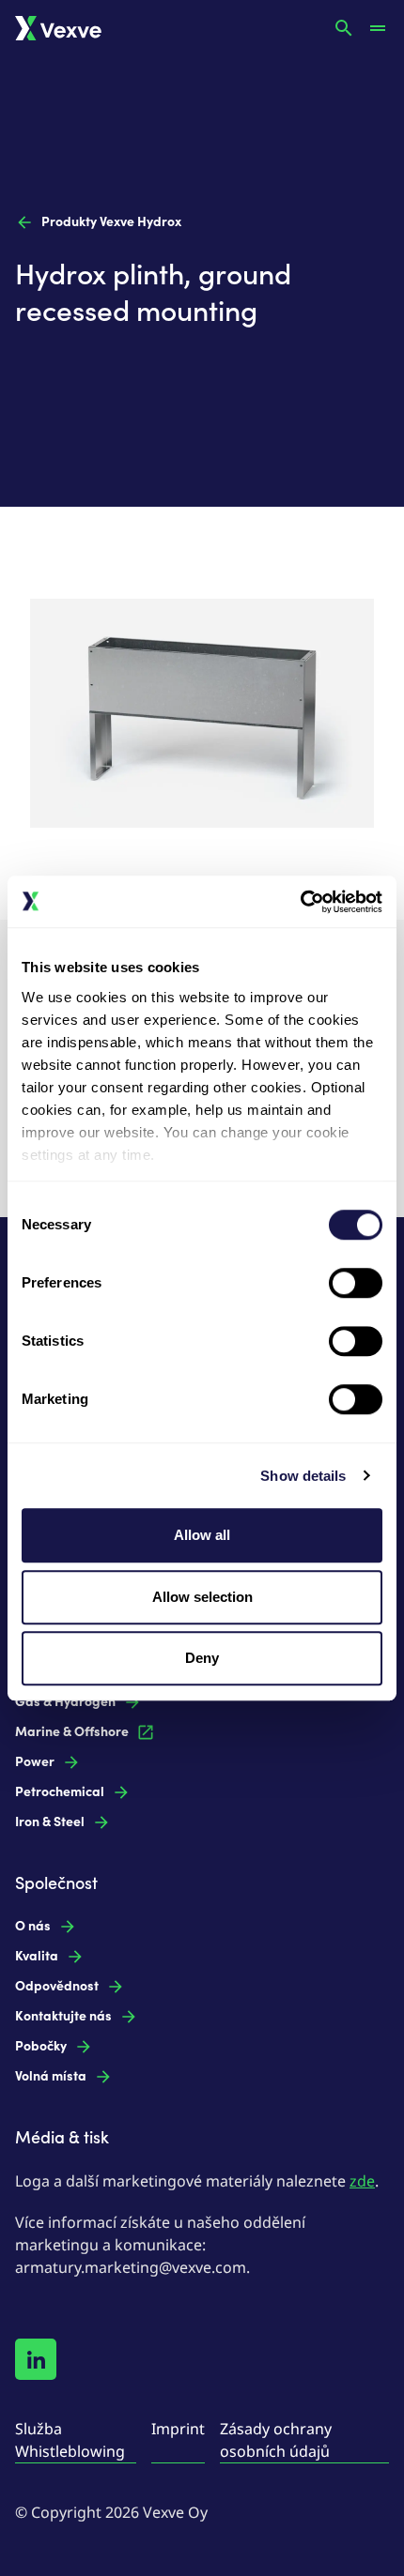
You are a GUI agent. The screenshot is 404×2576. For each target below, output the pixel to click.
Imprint (178, 2429)
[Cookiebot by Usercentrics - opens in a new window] (300, 902)
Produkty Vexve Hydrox (111, 222)
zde (362, 2181)
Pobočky (41, 2046)
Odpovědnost (57, 1986)
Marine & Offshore (72, 1732)
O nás (33, 1926)
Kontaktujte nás (63, 2016)
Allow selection (202, 1597)
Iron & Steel (50, 1822)
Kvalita (37, 1956)
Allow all (202, 1535)
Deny (202, 1658)
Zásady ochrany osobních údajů (276, 2440)
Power (35, 1762)
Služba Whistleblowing (70, 2440)
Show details (303, 1476)
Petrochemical (60, 1792)
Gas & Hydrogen (65, 1702)
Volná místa (51, 2076)
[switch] (356, 1283)
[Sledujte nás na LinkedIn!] (36, 2359)
